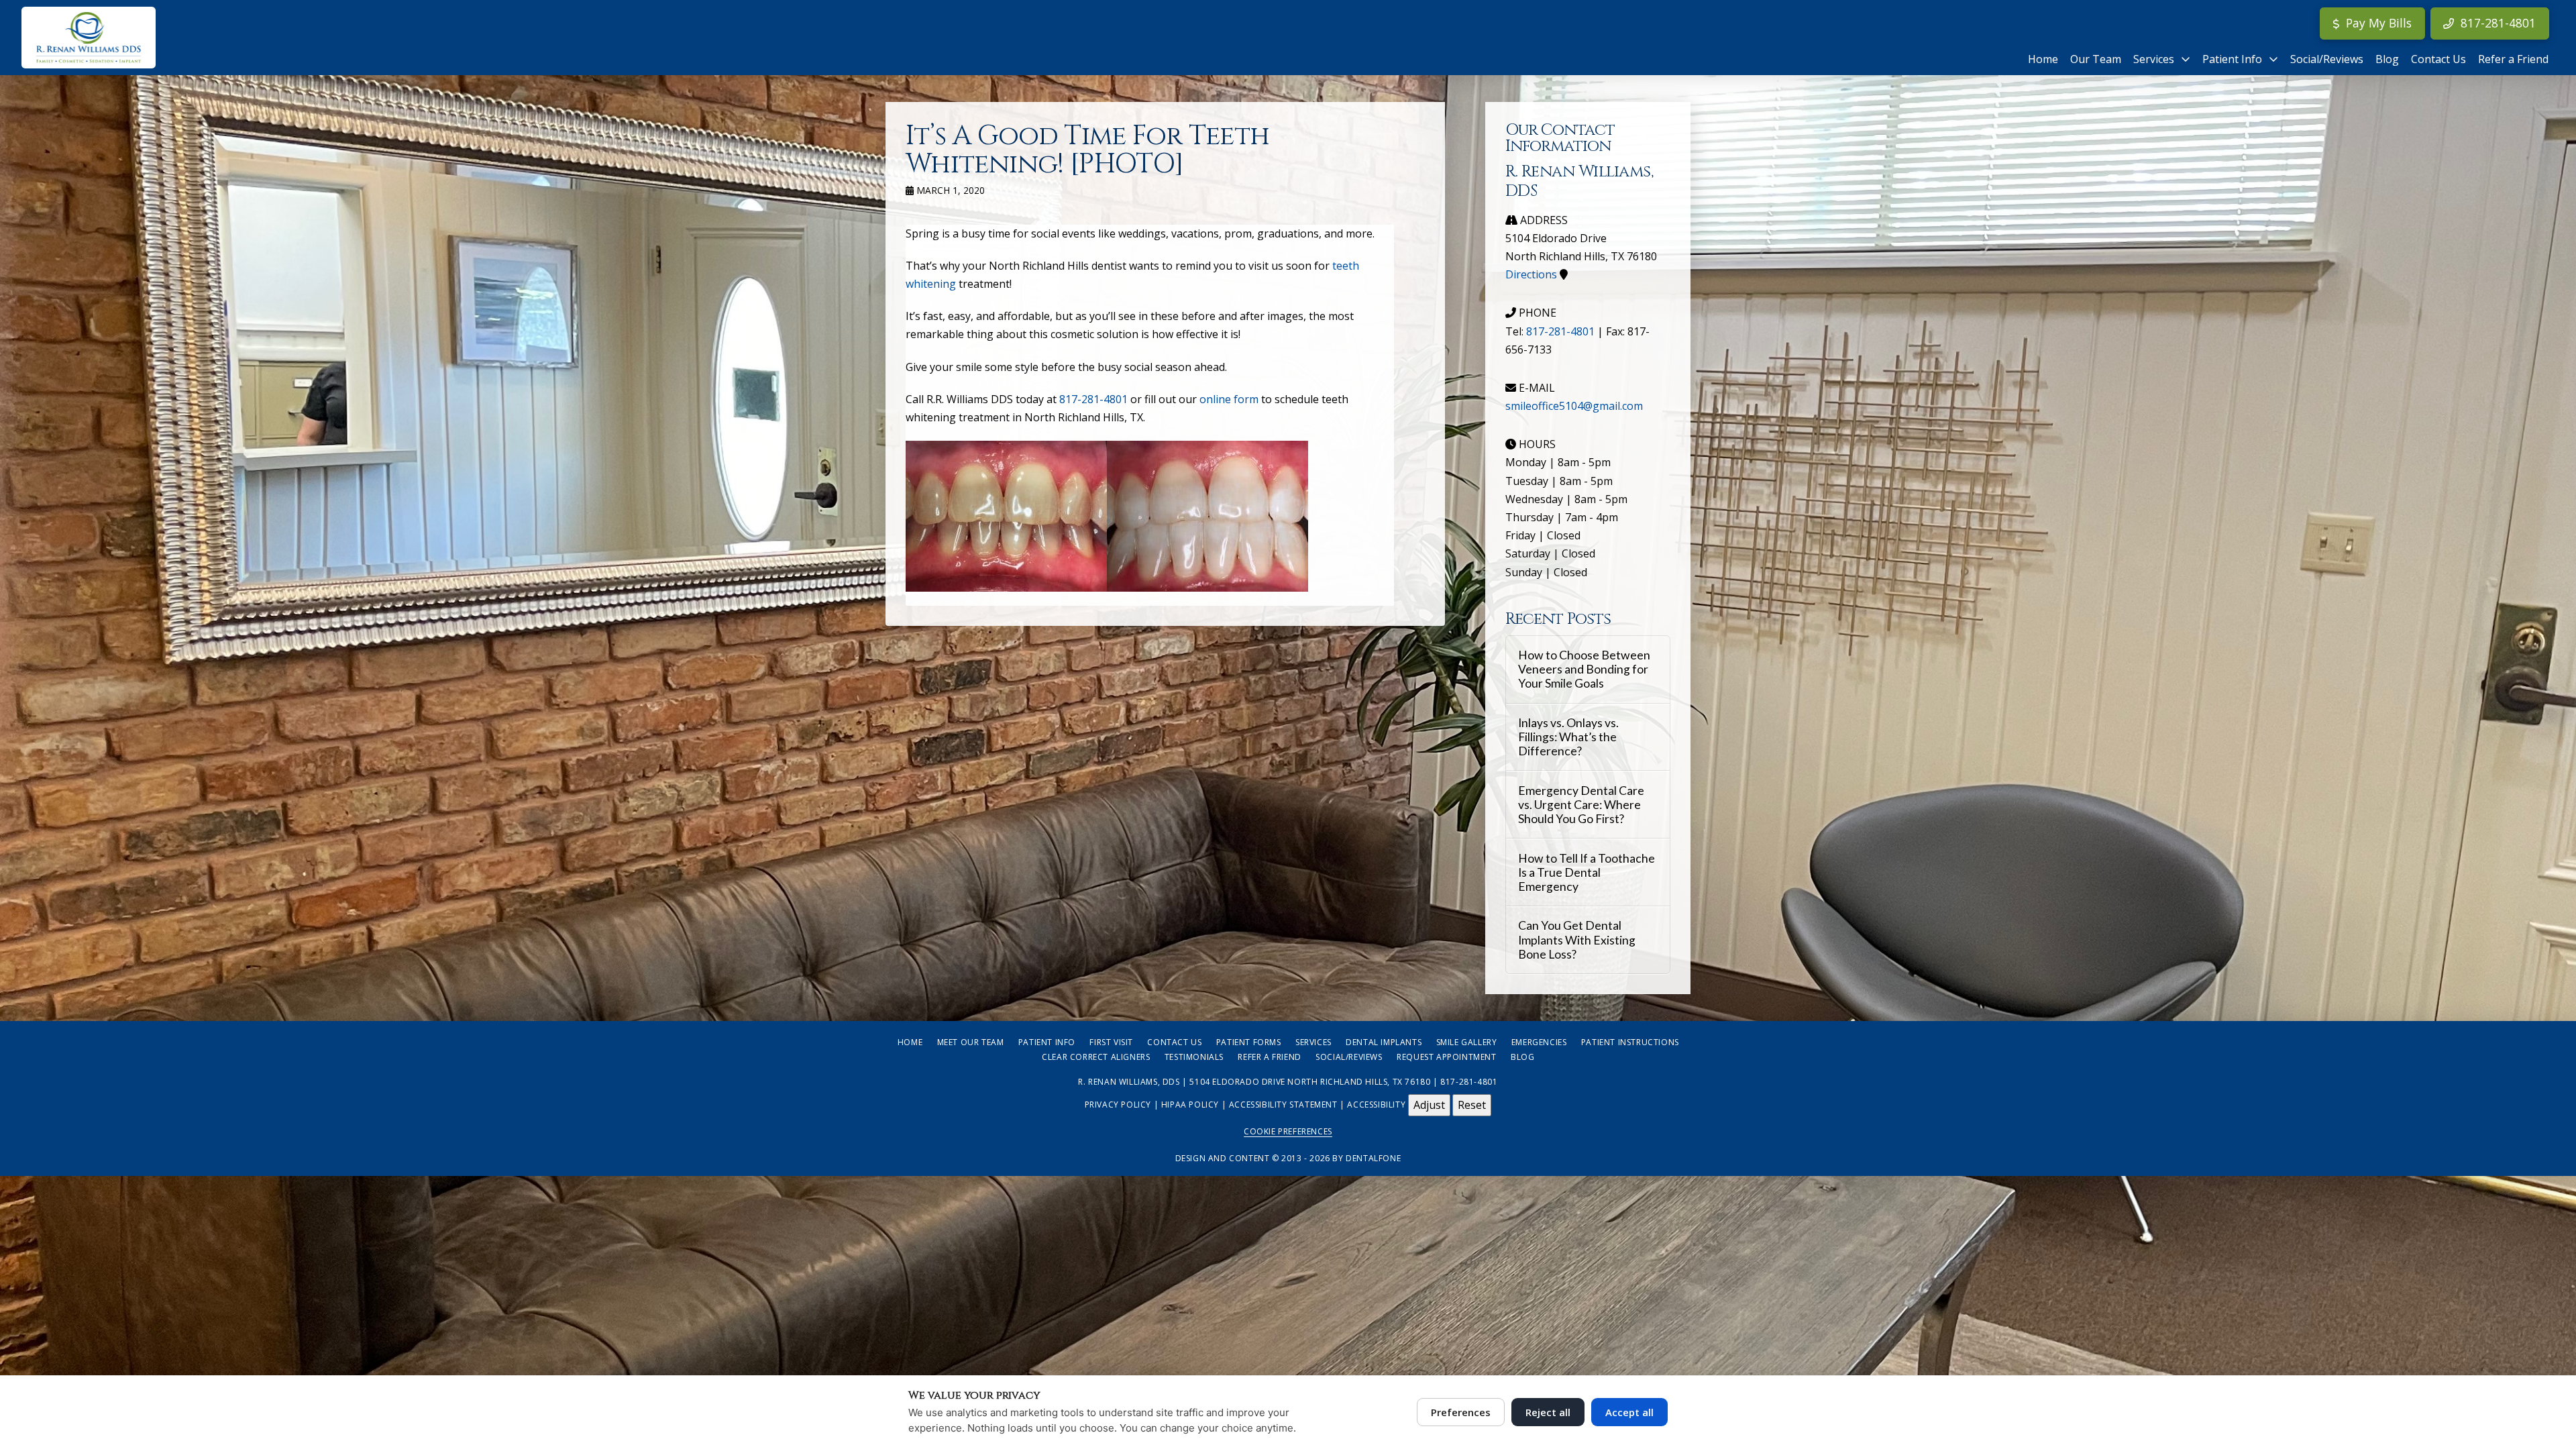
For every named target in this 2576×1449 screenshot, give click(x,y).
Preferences (1461, 1412)
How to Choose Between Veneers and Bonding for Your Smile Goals (1584, 669)
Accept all (1629, 1412)
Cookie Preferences (1288, 1131)
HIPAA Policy (1190, 1105)
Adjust (1429, 1105)
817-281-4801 (1093, 399)
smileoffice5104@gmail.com (1574, 406)
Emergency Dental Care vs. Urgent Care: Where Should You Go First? (1581, 805)
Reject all (1548, 1412)
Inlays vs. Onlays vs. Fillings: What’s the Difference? (1568, 737)
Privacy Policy (1118, 1105)
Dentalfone (1373, 1158)
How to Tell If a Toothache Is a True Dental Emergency (1587, 872)
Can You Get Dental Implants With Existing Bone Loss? (1577, 940)
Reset (1472, 1105)
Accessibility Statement (1283, 1105)
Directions (1531, 274)
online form (1229, 399)
